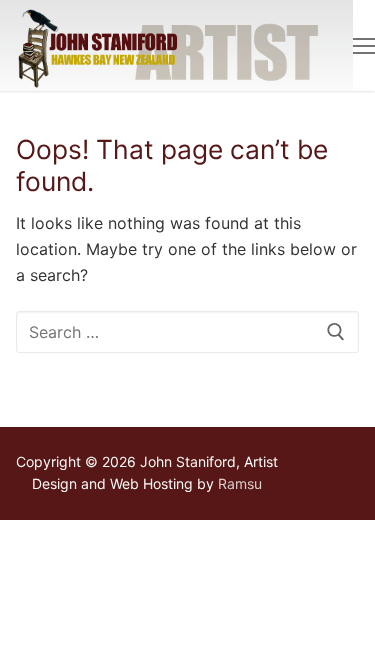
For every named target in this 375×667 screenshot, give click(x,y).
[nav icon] (364, 46)
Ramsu (240, 483)
